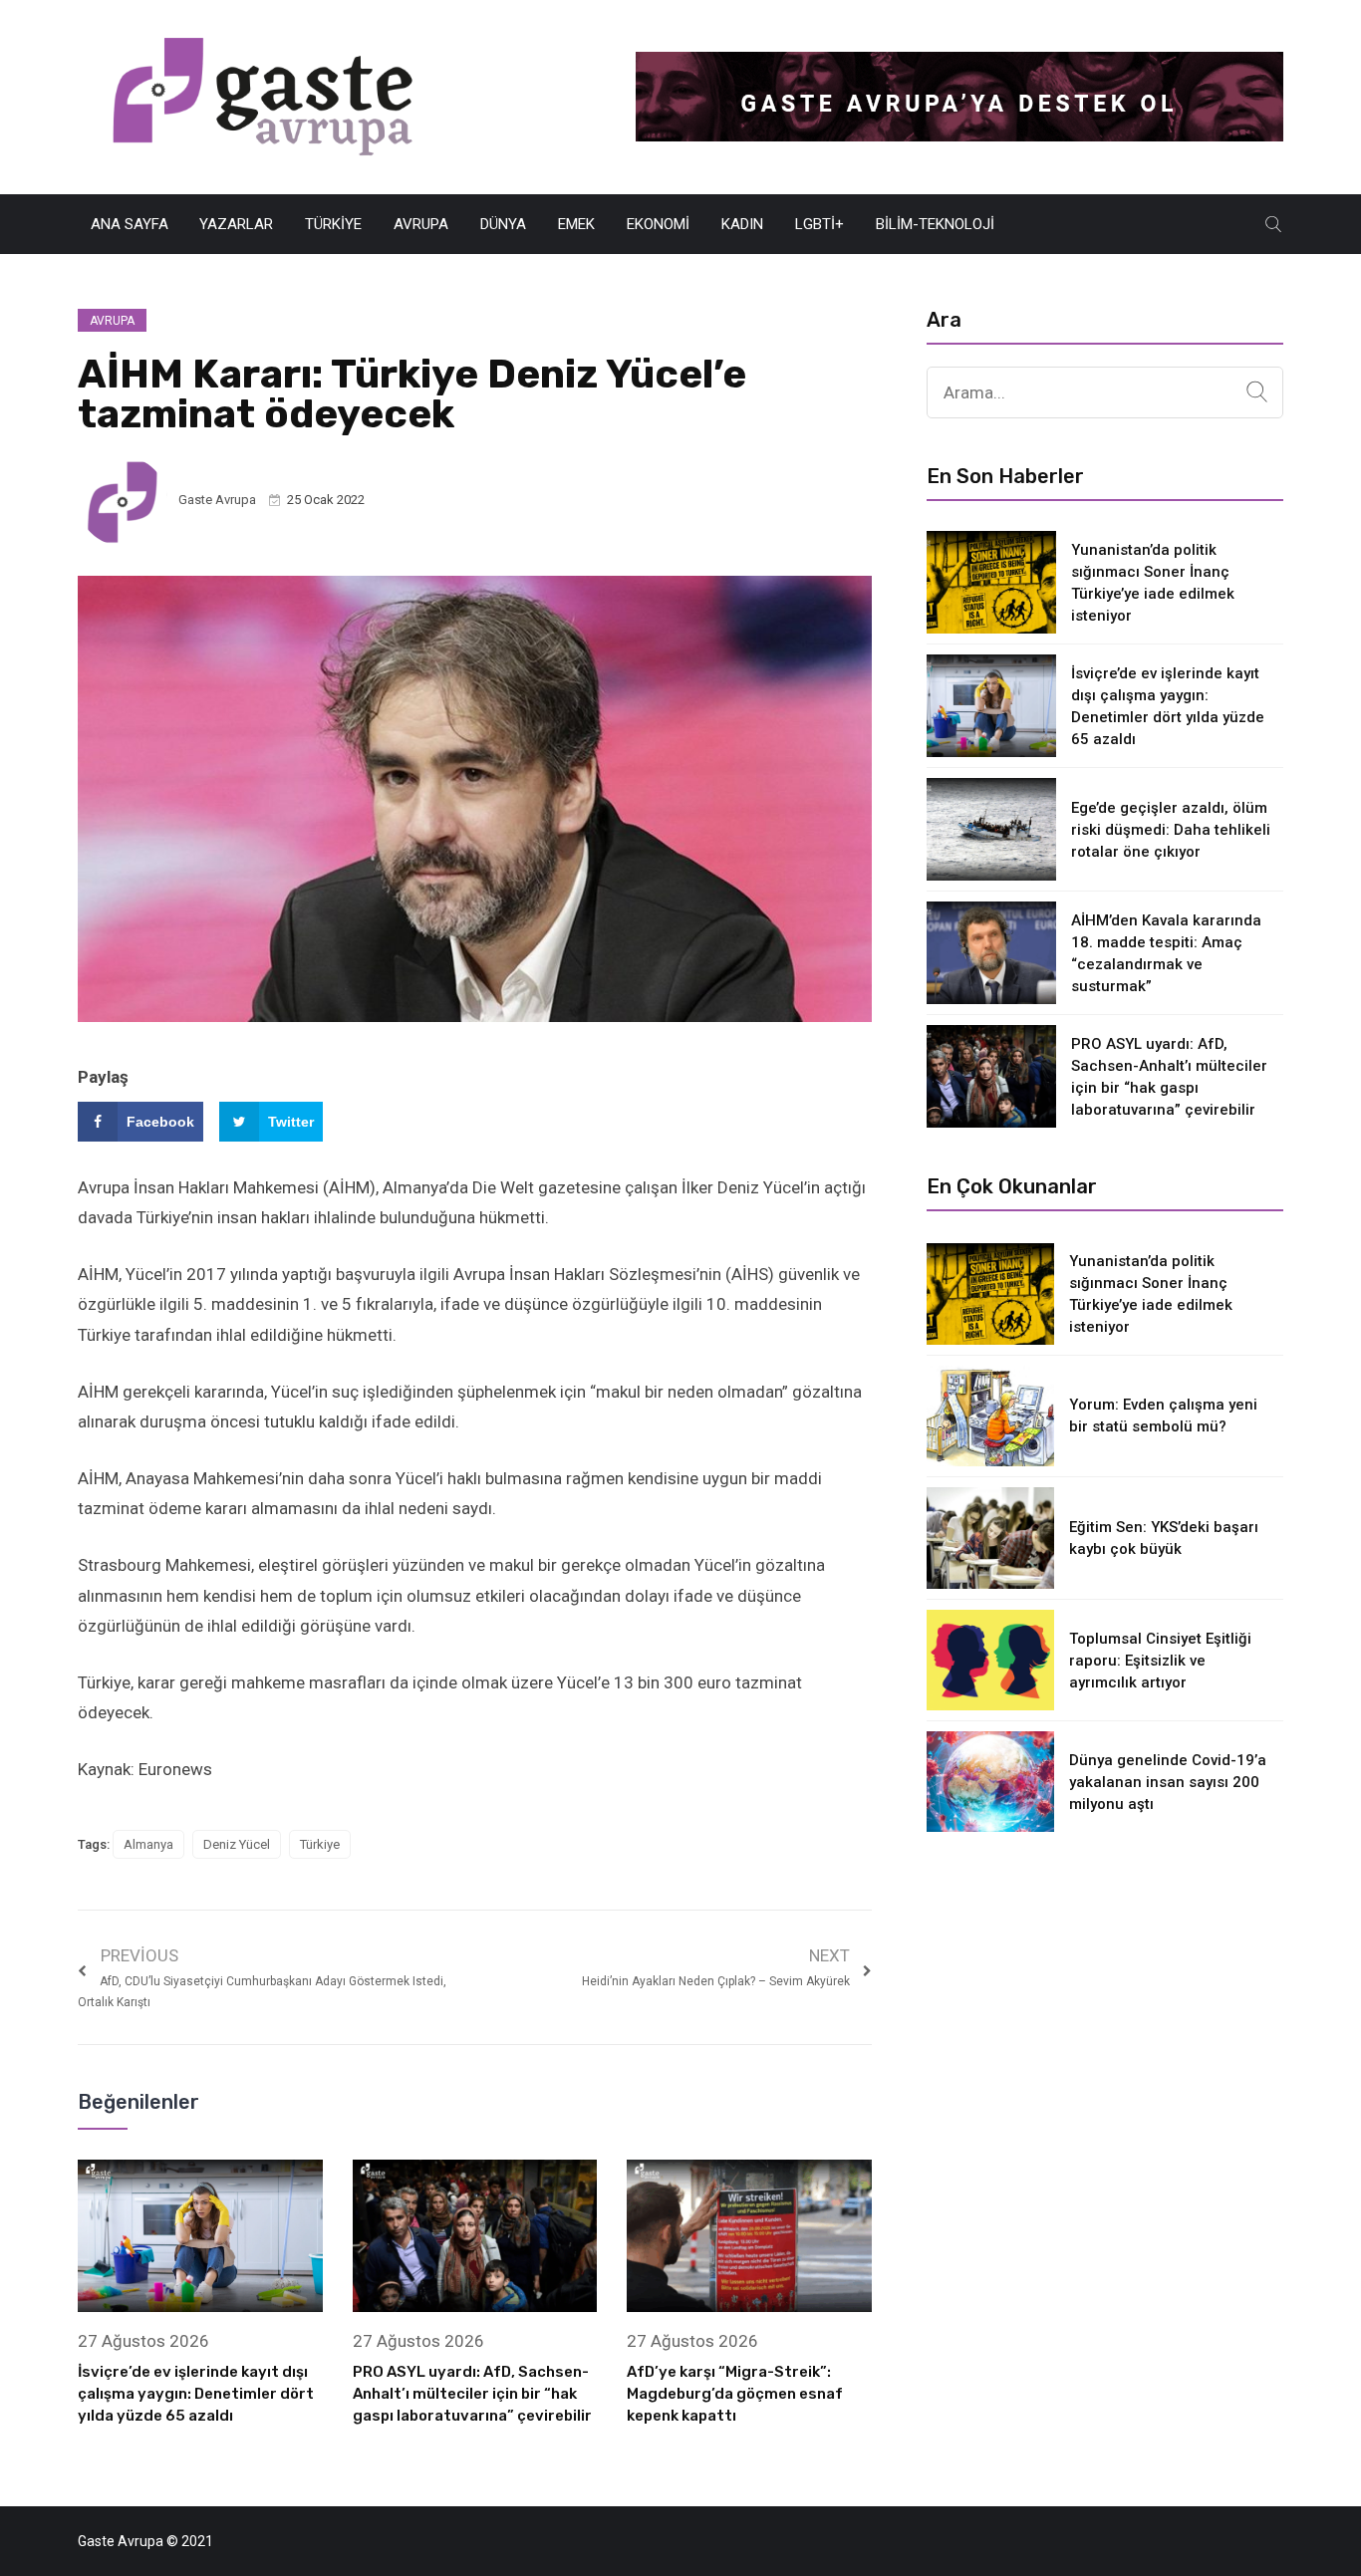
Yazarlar (236, 224)
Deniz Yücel (237, 1844)
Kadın (742, 224)
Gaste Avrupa (217, 500)
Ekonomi (658, 224)
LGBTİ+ (819, 224)
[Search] (1257, 392)
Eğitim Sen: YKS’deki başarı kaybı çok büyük (1164, 1538)
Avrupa (421, 224)
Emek (576, 224)
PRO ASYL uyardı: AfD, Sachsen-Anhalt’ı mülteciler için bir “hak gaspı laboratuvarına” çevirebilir (472, 2394)
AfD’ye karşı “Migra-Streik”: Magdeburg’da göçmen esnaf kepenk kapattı (735, 2394)
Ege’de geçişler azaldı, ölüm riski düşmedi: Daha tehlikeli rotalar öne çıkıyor (1171, 830)
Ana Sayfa (130, 224)
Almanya (148, 1844)
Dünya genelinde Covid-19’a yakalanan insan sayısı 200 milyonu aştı (1168, 1782)
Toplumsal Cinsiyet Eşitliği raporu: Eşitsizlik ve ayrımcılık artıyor (1160, 1661)
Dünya (503, 224)
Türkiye (333, 224)
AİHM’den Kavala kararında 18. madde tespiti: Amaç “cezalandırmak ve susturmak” (1166, 953)
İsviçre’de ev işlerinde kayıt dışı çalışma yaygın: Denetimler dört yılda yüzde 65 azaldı (196, 2394)
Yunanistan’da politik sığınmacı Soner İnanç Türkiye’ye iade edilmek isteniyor (1153, 583)
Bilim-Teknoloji (935, 224)
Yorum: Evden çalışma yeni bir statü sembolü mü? (1163, 1416)
